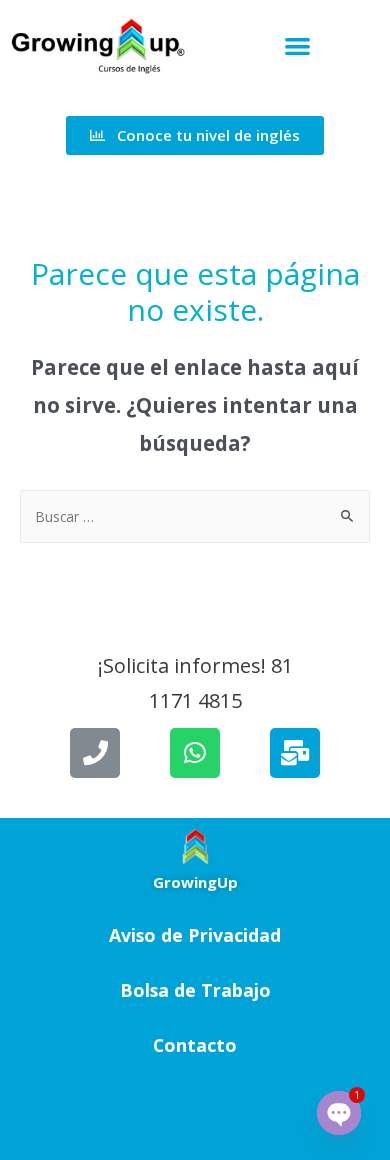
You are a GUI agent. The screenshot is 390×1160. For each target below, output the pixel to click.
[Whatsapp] (195, 753)
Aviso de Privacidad (195, 935)
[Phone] (95, 753)
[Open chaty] (339, 1113)
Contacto (195, 1045)
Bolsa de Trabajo (195, 990)
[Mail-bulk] (295, 753)
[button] (297, 45)
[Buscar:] (195, 516)
